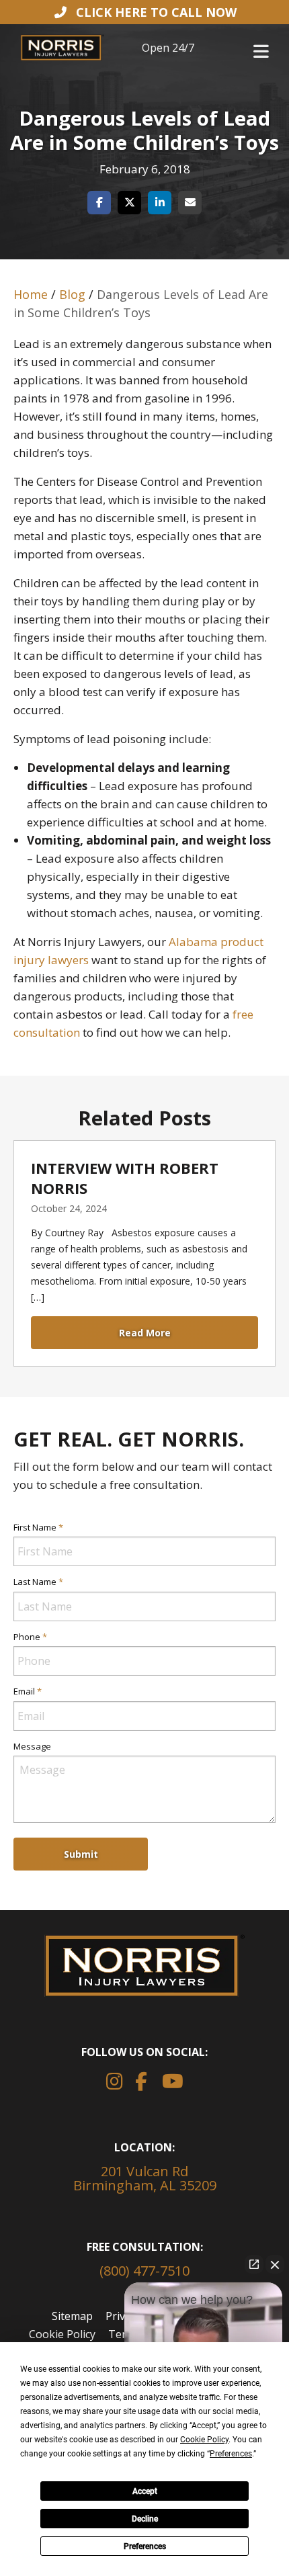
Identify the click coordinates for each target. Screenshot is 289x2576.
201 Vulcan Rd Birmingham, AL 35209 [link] (145, 2178)
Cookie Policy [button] (204, 2440)
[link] (144, 12)
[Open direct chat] (254, 2264)
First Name (38, 1527)
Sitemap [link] (72, 2316)
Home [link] (31, 294)
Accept (145, 2491)
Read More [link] (145, 1333)
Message (32, 1746)
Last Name (38, 1582)
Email (28, 1691)
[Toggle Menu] (261, 49)
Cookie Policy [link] (62, 2334)
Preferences (145, 2546)
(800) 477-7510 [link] (144, 2271)
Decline (145, 2519)
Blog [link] (72, 294)
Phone (30, 1637)
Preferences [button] (231, 2454)
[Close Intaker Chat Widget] (275, 2264)
